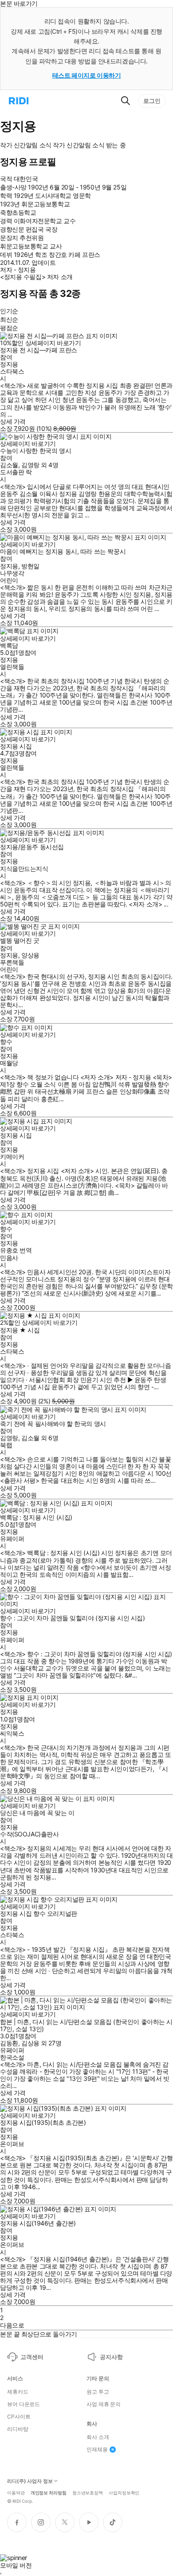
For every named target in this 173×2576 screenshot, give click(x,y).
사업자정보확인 (124, 2492)
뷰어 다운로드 (24, 2404)
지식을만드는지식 (24, 869)
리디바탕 (18, 2429)
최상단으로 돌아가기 (49, 2334)
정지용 (9, 364)
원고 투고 (98, 2392)
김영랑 (30, 465)
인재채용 (97, 2450)
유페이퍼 (12, 1538)
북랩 (6, 1445)
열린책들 (12, 667)
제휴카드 (18, 2392)
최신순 (9, 319)
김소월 (9, 465)
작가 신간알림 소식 (26, 145)
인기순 (9, 311)
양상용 (30, 955)
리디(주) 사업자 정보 (30, 2481)
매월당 (9, 1063)
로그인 (152, 101)
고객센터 (32, 2357)
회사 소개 (98, 2437)
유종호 (9, 1250)
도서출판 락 (16, 472)
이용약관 (16, 2492)
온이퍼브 (12, 2144)
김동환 (9, 2043)
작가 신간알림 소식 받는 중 (89, 145)
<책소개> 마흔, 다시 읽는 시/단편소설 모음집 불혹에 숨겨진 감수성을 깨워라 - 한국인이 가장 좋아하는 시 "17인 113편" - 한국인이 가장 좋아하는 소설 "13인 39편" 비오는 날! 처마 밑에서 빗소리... (85, 2075)
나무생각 (12, 573)
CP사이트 (19, 2417)
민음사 (9, 1258)
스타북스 (12, 371)
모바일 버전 (16, 2565)
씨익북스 (12, 1733)
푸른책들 (12, 962)
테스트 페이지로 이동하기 (87, 75)
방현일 (30, 566)
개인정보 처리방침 (49, 2492)
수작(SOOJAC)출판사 (29, 1834)
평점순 (9, 328)
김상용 (30, 2043)
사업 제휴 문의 (104, 2404)
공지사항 (111, 2357)
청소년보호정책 (88, 2492)
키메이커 (12, 1156)
